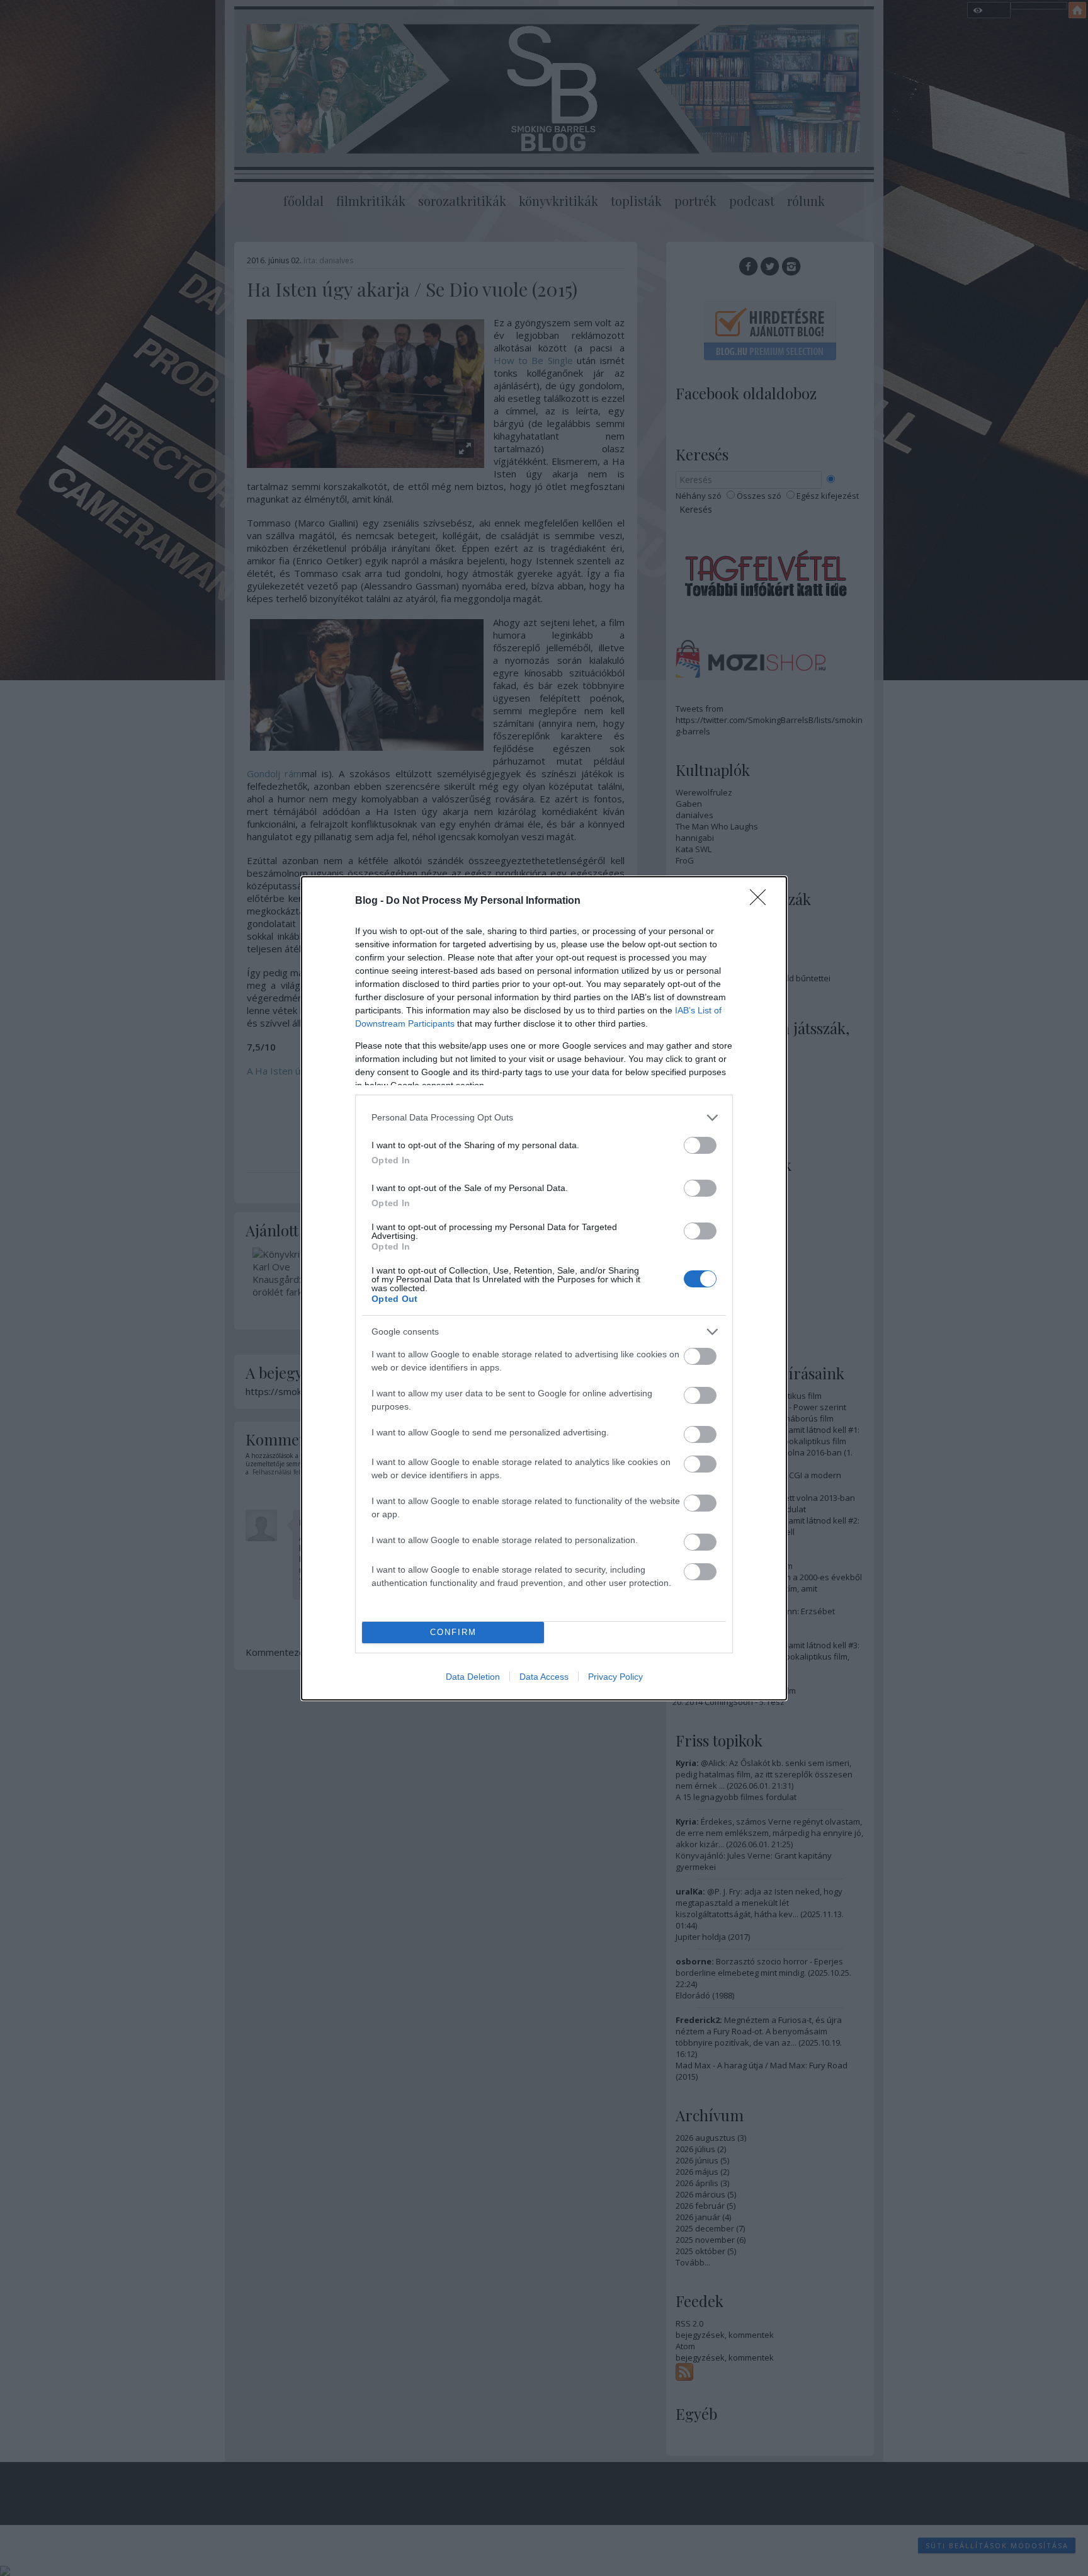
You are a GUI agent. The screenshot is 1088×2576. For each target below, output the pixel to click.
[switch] (700, 1145)
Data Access (544, 1677)
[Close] (762, 901)
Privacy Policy (615, 1677)
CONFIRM (453, 1632)
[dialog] (544, 1288)
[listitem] (544, 1118)
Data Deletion (473, 1677)
